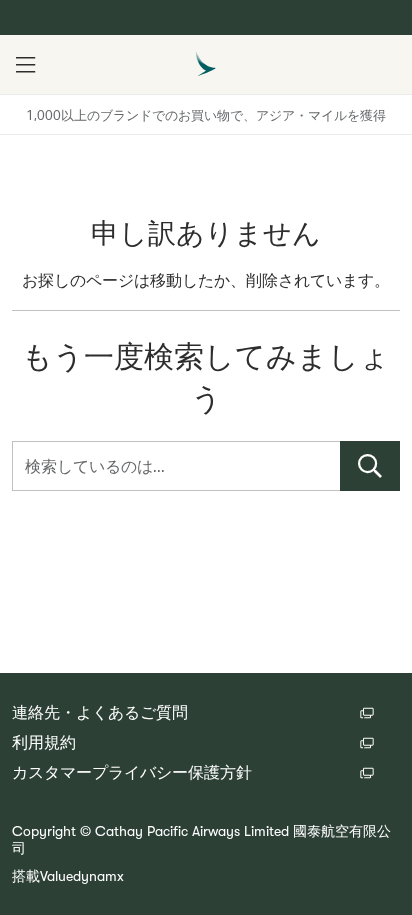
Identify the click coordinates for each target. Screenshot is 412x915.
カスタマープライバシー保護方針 (132, 773)
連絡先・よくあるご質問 (100, 713)
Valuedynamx (82, 876)
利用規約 (44, 743)
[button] (25, 65)
